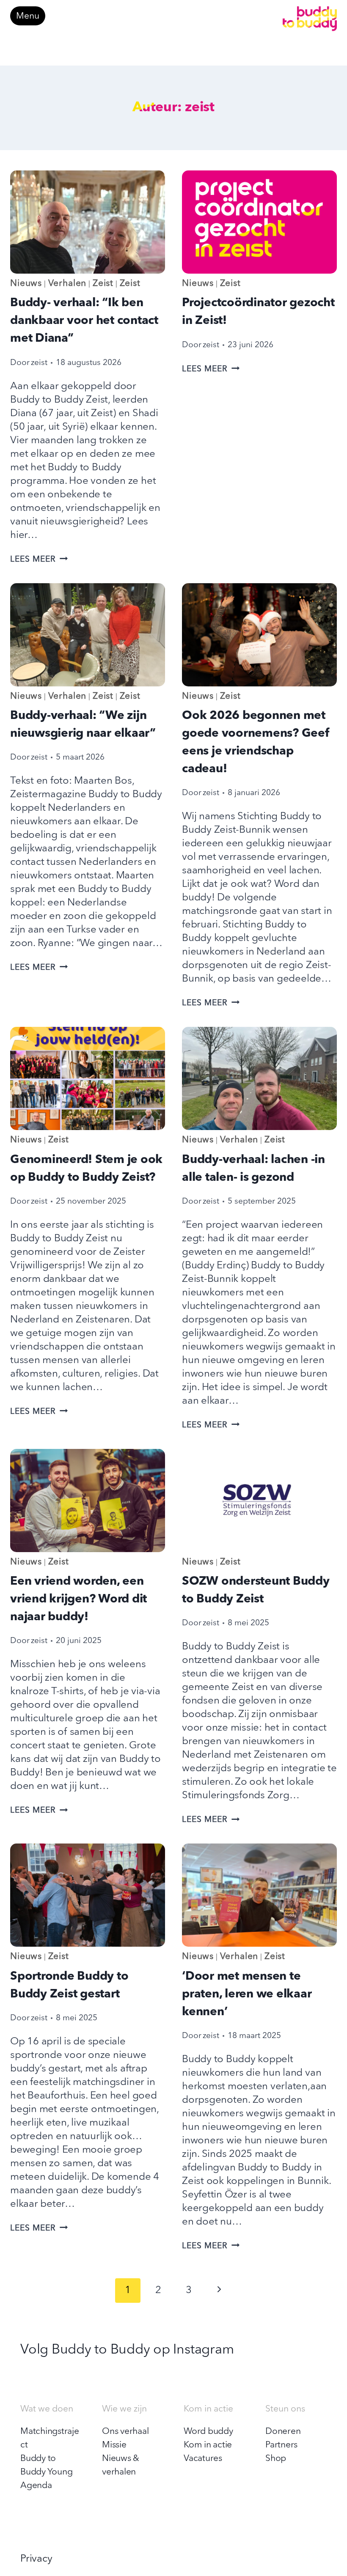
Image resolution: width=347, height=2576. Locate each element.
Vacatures (203, 2459)
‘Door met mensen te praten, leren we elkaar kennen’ (247, 1994)
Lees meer (39, 560)
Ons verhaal (125, 2432)
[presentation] (88, 222)
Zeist (103, 284)
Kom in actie (208, 2445)
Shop (276, 2459)
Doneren (283, 2432)
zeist (39, 363)
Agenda (36, 2486)
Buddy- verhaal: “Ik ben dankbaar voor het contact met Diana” (84, 321)
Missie (114, 2445)
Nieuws (26, 284)
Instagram (203, 2350)
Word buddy (208, 2432)
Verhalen (67, 284)
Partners (281, 2445)
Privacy (36, 2559)
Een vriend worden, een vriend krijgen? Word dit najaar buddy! (78, 1599)
